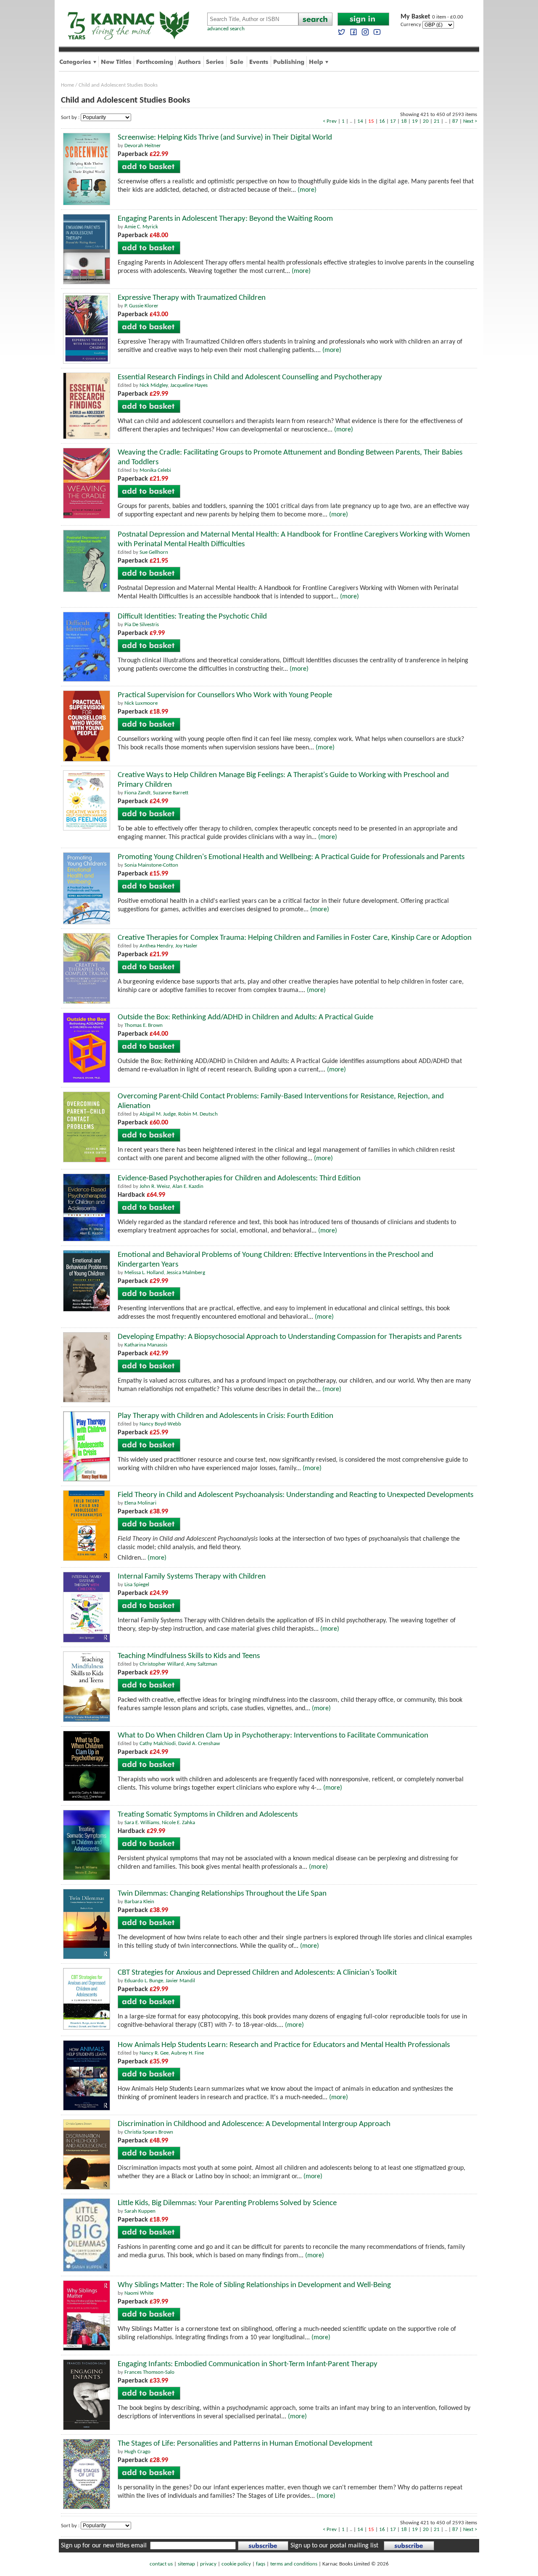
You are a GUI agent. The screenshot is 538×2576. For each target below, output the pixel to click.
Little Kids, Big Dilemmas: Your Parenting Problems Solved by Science (227, 2203)
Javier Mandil (180, 1981)
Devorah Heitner (143, 146)
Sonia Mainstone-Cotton (151, 865)
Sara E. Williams (142, 1823)
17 (393, 121)
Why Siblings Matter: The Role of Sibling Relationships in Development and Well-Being (254, 2285)
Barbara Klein (139, 1902)
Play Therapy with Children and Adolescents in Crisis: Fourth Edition (225, 1416)
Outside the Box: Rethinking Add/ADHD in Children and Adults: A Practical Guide (245, 1017)
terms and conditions (294, 2564)
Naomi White (139, 2293)
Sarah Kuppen (140, 2211)
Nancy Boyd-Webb (160, 1424)
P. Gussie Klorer (141, 306)
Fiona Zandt (137, 793)
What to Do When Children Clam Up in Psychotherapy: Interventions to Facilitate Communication (273, 1736)
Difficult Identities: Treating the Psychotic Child (192, 617)
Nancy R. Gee (154, 2053)
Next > (470, 121)
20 (426, 121)
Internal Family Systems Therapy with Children (192, 1577)
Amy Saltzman (202, 1664)
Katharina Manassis (146, 1345)
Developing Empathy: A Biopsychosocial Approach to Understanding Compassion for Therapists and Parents (290, 1337)
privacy (208, 2564)
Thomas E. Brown (144, 1025)
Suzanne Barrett (171, 793)
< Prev (330, 121)
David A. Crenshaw (199, 1744)
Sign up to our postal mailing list (334, 2546)
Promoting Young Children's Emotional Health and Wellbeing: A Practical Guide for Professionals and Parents (291, 857)
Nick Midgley (154, 385)
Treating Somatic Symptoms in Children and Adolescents (208, 1815)
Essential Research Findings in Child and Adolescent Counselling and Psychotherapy (250, 377)
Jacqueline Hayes (189, 385)
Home (67, 85)
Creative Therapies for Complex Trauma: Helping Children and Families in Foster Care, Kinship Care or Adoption (295, 938)
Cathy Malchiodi (158, 1744)
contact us (161, 2564)
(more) (307, 190)
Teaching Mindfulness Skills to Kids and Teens (189, 1656)
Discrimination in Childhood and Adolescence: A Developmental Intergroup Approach (254, 2124)
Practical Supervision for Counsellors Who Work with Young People (225, 695)
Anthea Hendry (156, 946)
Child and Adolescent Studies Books (118, 85)
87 (455, 121)
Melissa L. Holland (144, 1273)
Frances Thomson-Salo (149, 2372)
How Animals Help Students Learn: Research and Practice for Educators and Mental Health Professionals (284, 2045)
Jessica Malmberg (186, 1273)
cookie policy (236, 2564)
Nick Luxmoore (141, 703)
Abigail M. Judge (158, 1114)
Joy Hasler (186, 946)
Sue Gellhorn (154, 552)
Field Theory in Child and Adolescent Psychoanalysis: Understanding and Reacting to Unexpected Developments (295, 1495)
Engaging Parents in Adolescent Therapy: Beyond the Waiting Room (225, 219)
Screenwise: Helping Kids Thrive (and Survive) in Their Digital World (225, 138)
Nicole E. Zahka (178, 1823)
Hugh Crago (137, 2452)
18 (404, 121)
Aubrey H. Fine (187, 2053)
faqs (261, 2564)
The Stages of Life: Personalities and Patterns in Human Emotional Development (245, 2444)
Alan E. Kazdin (188, 1186)
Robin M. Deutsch (198, 1114)
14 (360, 121)
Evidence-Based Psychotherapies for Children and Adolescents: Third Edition (239, 1178)
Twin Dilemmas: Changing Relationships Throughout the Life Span (222, 1894)
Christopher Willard (162, 1664)
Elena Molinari (140, 1503)
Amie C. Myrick (141, 227)
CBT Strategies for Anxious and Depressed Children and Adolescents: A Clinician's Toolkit (257, 1973)
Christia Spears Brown (149, 2132)
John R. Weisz (155, 1186)
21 (437, 121)
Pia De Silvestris (142, 625)
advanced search (226, 29)
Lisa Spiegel (137, 1585)
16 (382, 121)
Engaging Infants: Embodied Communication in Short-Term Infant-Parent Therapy (248, 2364)
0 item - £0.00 (432, 17)
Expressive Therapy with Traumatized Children (192, 298)
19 (415, 121)
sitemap (186, 2564)
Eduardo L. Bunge (144, 1981)
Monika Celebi (155, 470)
